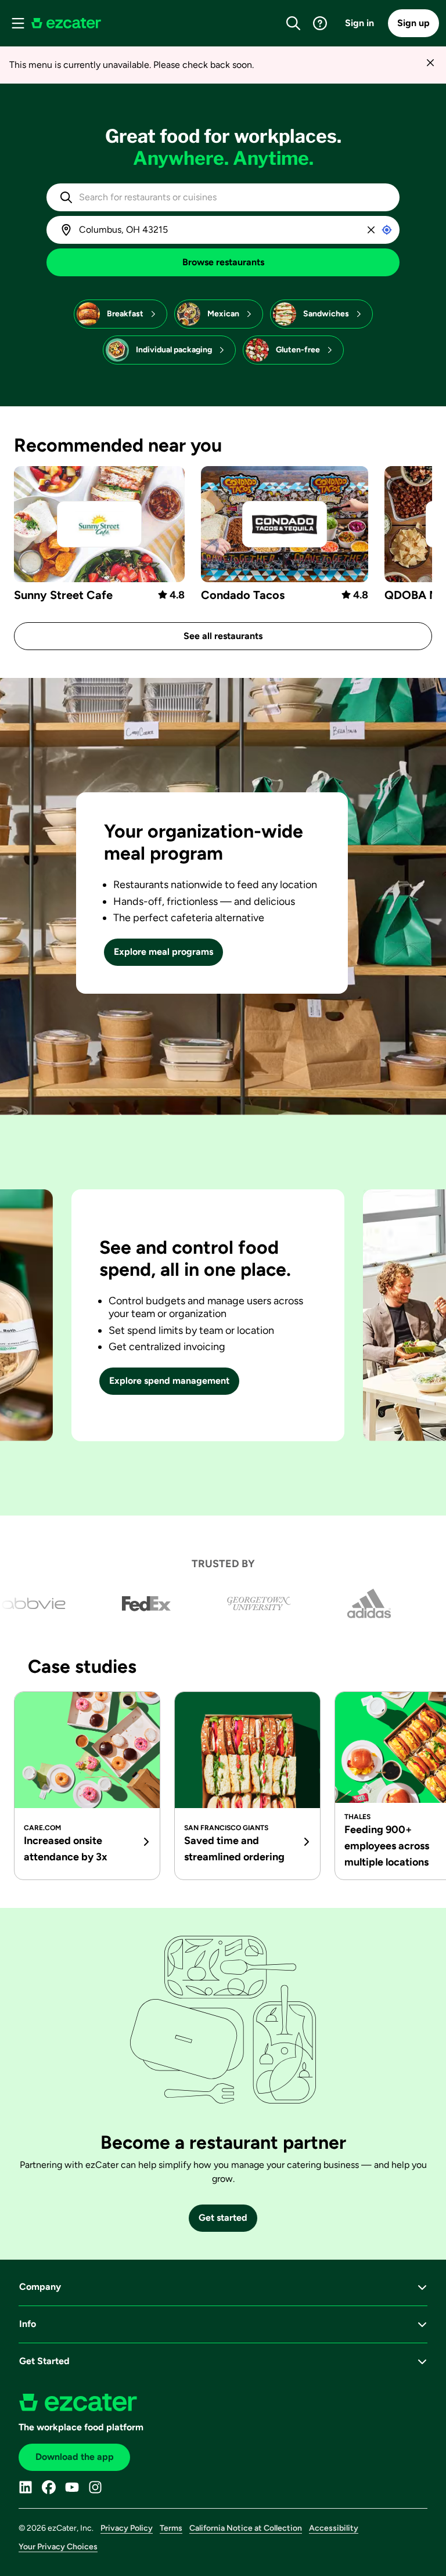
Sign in (359, 23)
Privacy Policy (127, 2528)
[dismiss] (430, 62)
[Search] (293, 23)
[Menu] (18, 23)
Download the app (75, 2457)
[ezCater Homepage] (66, 23)
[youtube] (72, 2487)
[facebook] (49, 2487)
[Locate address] (387, 230)
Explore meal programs (163, 952)
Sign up (413, 23)
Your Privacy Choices (58, 2547)
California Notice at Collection (246, 2528)
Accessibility (334, 2528)
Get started (223, 2218)
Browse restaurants (223, 262)
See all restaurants (223, 636)
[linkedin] (26, 2487)
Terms (171, 2528)
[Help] (320, 23)
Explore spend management (169, 1381)
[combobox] (232, 197)
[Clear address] (371, 230)
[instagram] (95, 2487)
